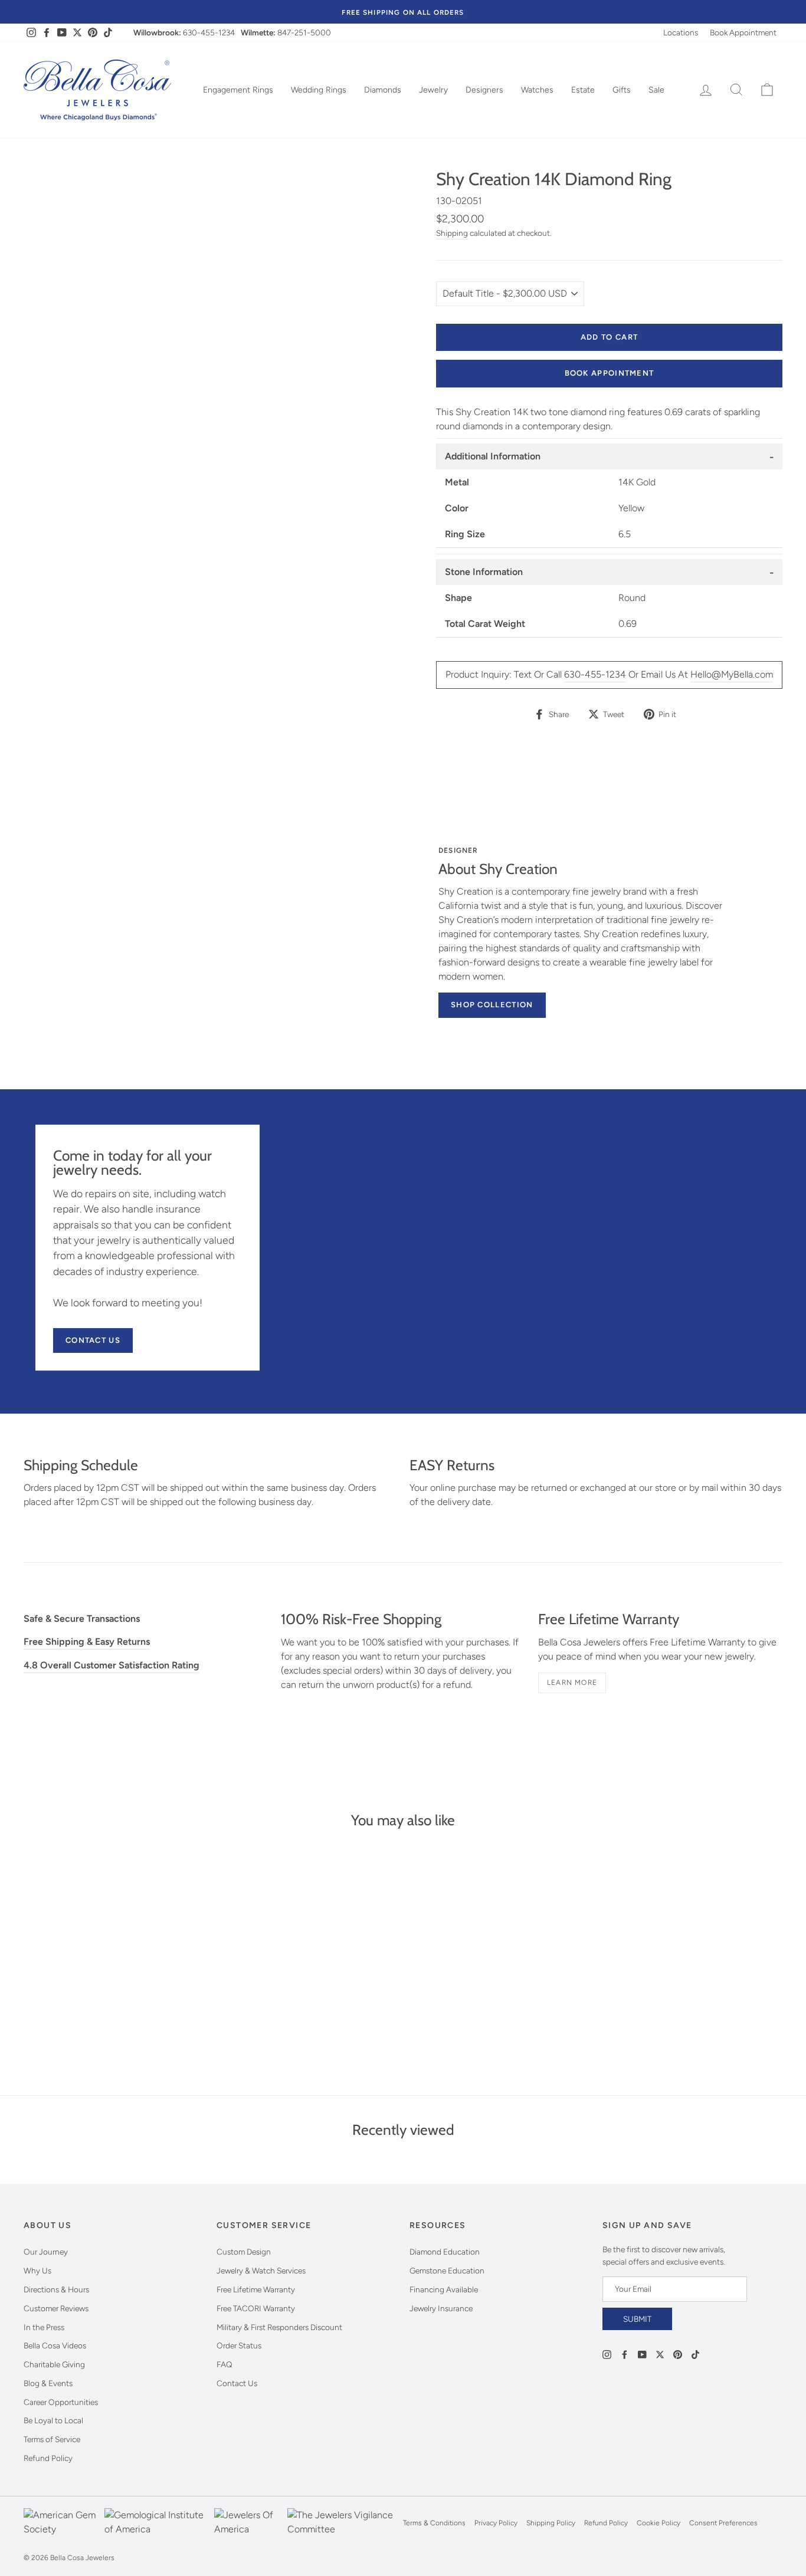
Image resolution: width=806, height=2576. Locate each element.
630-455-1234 (209, 32)
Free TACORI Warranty (256, 2308)
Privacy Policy (496, 2523)
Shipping (452, 233)
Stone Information (484, 572)
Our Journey (46, 2252)
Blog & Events (48, 2383)
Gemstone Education (447, 2271)
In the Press (44, 2327)
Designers (484, 90)
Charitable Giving (54, 2364)
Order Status (239, 2345)
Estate (583, 90)
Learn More (572, 1683)
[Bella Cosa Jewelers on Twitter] (660, 2354)
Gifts (622, 90)
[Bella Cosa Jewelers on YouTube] (642, 2354)
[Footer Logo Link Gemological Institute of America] (156, 2523)
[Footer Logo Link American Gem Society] (61, 2523)
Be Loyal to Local (53, 2420)
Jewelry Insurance (441, 2308)
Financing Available (444, 2289)
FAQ (225, 2364)
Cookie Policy (658, 2523)
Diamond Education (445, 2252)
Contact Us (93, 1340)
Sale (656, 90)
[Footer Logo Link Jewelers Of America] (248, 2523)
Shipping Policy (551, 2523)
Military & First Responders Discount (279, 2327)
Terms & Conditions (434, 2523)
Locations (681, 32)
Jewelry (433, 90)
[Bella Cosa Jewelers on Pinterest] (678, 2354)
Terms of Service (52, 2439)
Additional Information (493, 456)
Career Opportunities (61, 2402)
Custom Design (244, 2252)
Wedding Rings (319, 90)
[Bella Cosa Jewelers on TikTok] (695, 2354)
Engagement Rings (238, 90)
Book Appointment (743, 32)
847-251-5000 (304, 32)
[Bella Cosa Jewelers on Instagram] (607, 2354)
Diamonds (383, 90)
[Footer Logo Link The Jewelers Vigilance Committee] (342, 2523)
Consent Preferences (723, 2523)
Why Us (37, 2271)
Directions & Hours (56, 2289)
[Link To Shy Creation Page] (236, 927)
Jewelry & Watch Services (261, 2271)
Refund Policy (48, 2458)
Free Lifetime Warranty (256, 2289)
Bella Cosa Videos (55, 2345)
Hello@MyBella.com (732, 674)
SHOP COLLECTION (492, 1005)
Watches (537, 90)
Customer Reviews (56, 2308)
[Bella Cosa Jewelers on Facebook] (625, 2354)
